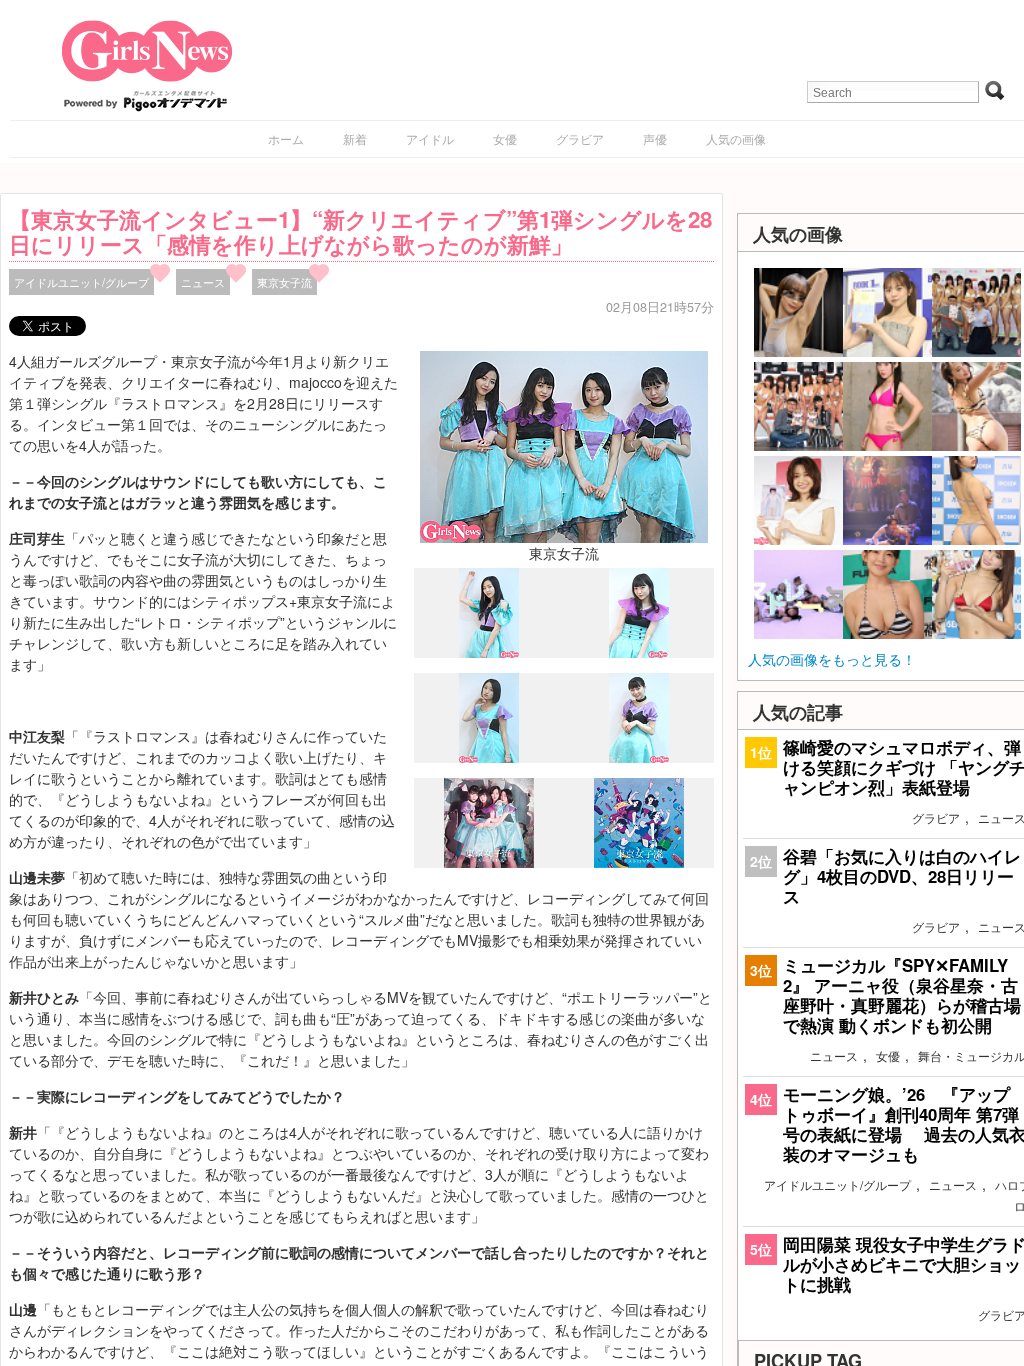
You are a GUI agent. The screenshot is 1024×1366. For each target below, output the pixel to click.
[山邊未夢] (489, 653)
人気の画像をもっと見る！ (832, 659)
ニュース (203, 282)
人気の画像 (736, 138)
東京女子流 (284, 282)
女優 (505, 138)
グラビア (580, 138)
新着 (355, 138)
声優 (655, 138)
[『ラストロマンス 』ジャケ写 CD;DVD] (639, 862)
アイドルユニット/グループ (81, 282)
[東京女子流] (564, 445)
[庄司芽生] (639, 757)
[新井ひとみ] (639, 652)
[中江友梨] (489, 758)
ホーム (286, 138)
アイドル (430, 138)
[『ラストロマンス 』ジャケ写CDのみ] (489, 863)
